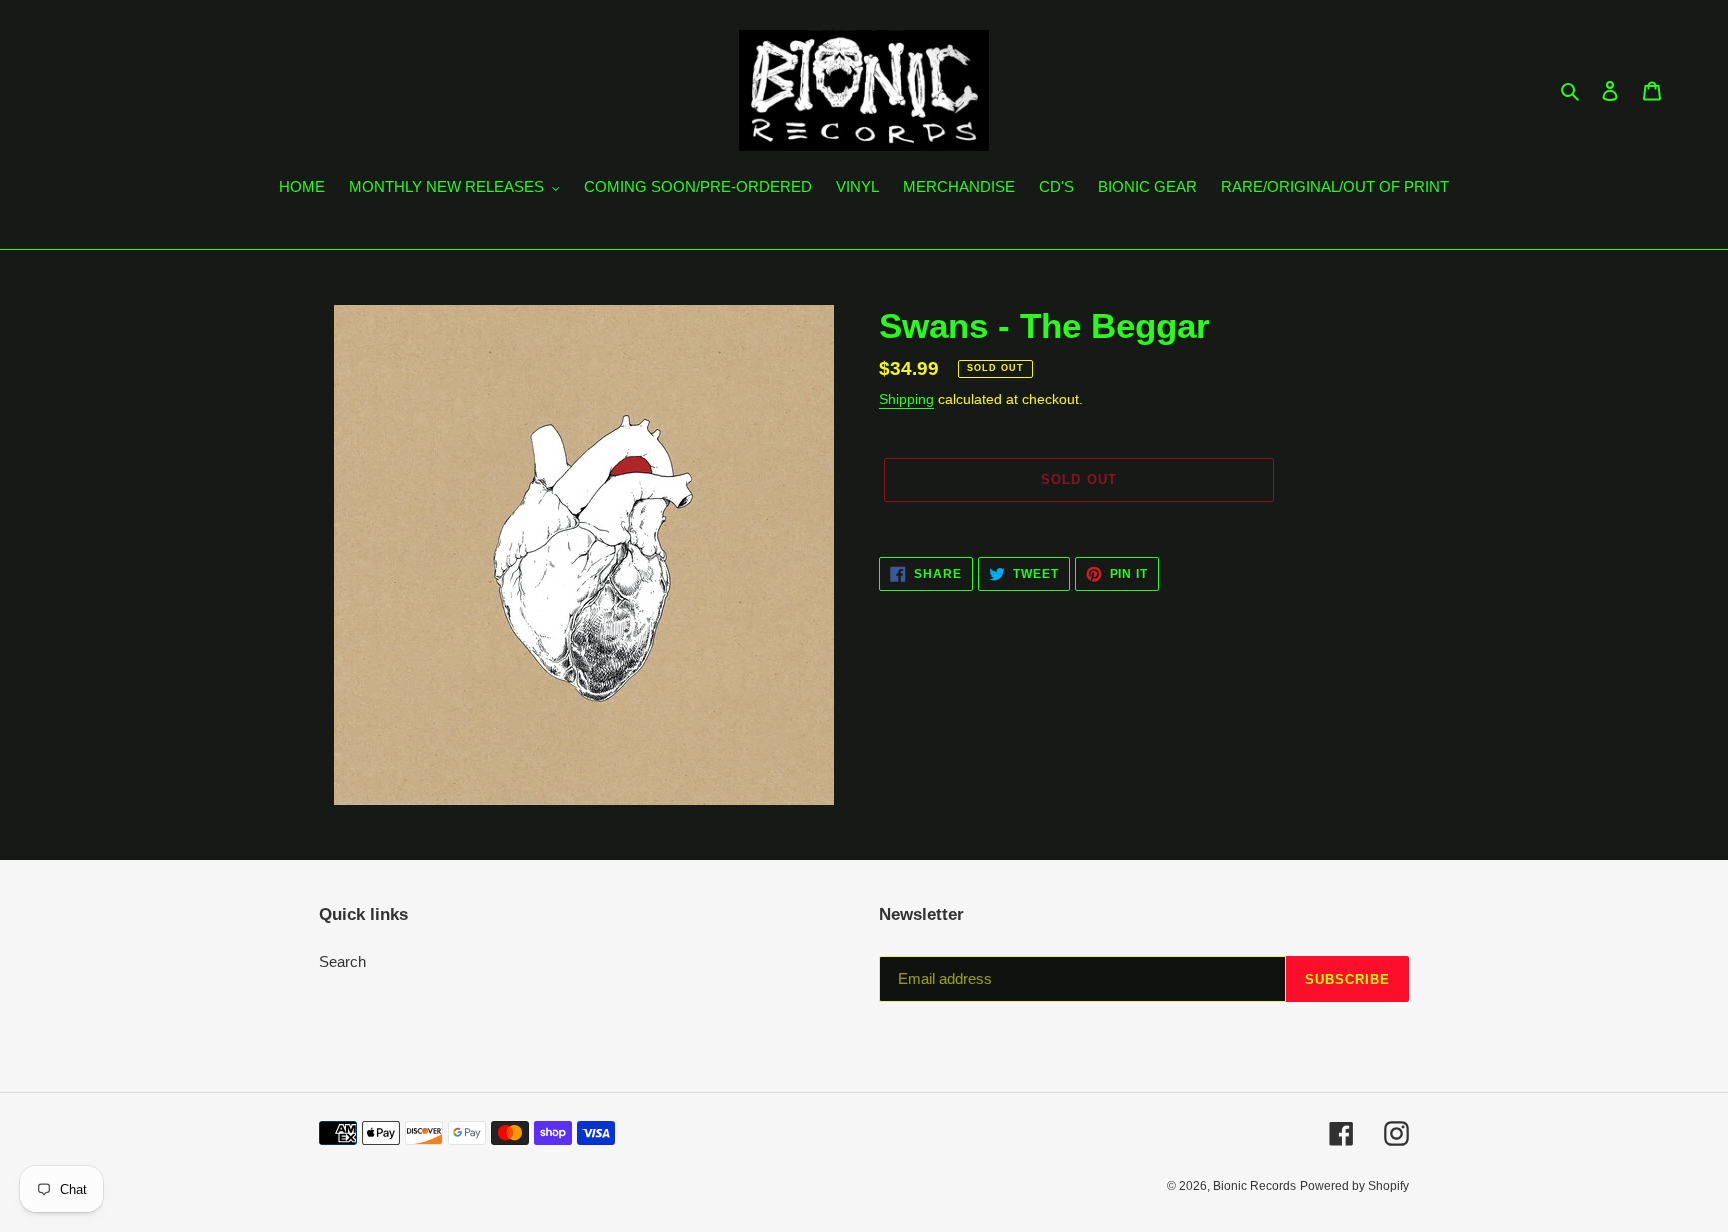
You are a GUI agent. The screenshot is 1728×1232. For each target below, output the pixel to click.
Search (342, 961)
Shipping (906, 399)
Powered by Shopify (1354, 1186)
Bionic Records (1254, 1186)
